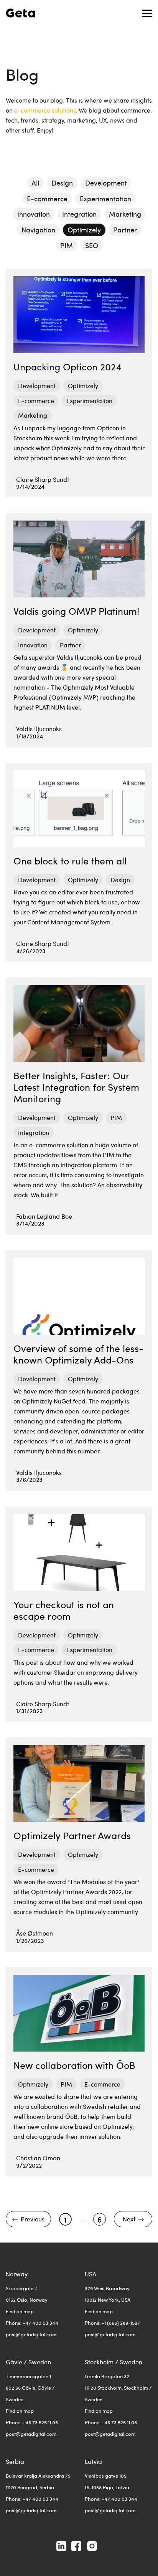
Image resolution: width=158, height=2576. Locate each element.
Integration (79, 214)
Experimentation (105, 199)
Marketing (125, 214)
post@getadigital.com (31, 2334)
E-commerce (47, 199)
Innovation (34, 214)
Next (129, 2219)
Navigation (38, 230)
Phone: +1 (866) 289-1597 (112, 2323)
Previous (33, 2219)
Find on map (20, 2311)
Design (62, 183)
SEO (92, 246)
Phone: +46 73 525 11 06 (32, 2422)
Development (106, 183)
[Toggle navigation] (147, 13)
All (35, 183)
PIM (67, 246)
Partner (125, 230)
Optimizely (84, 230)
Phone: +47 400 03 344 (32, 2323)
